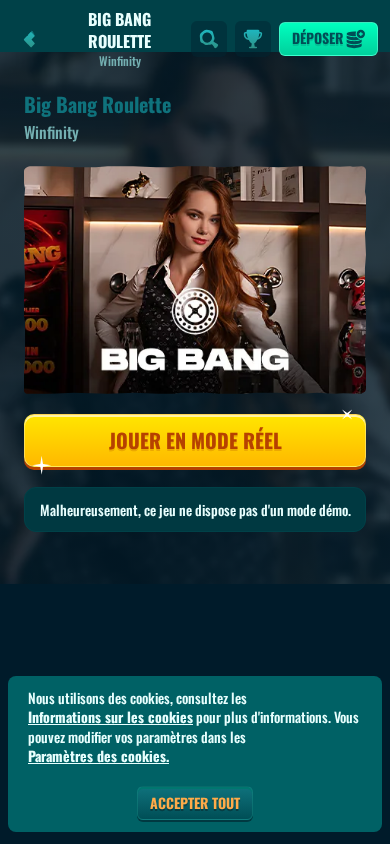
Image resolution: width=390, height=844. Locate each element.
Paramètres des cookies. (98, 756)
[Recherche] (209, 39)
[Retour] (30, 39)
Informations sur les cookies (110, 717)
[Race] (253, 39)
